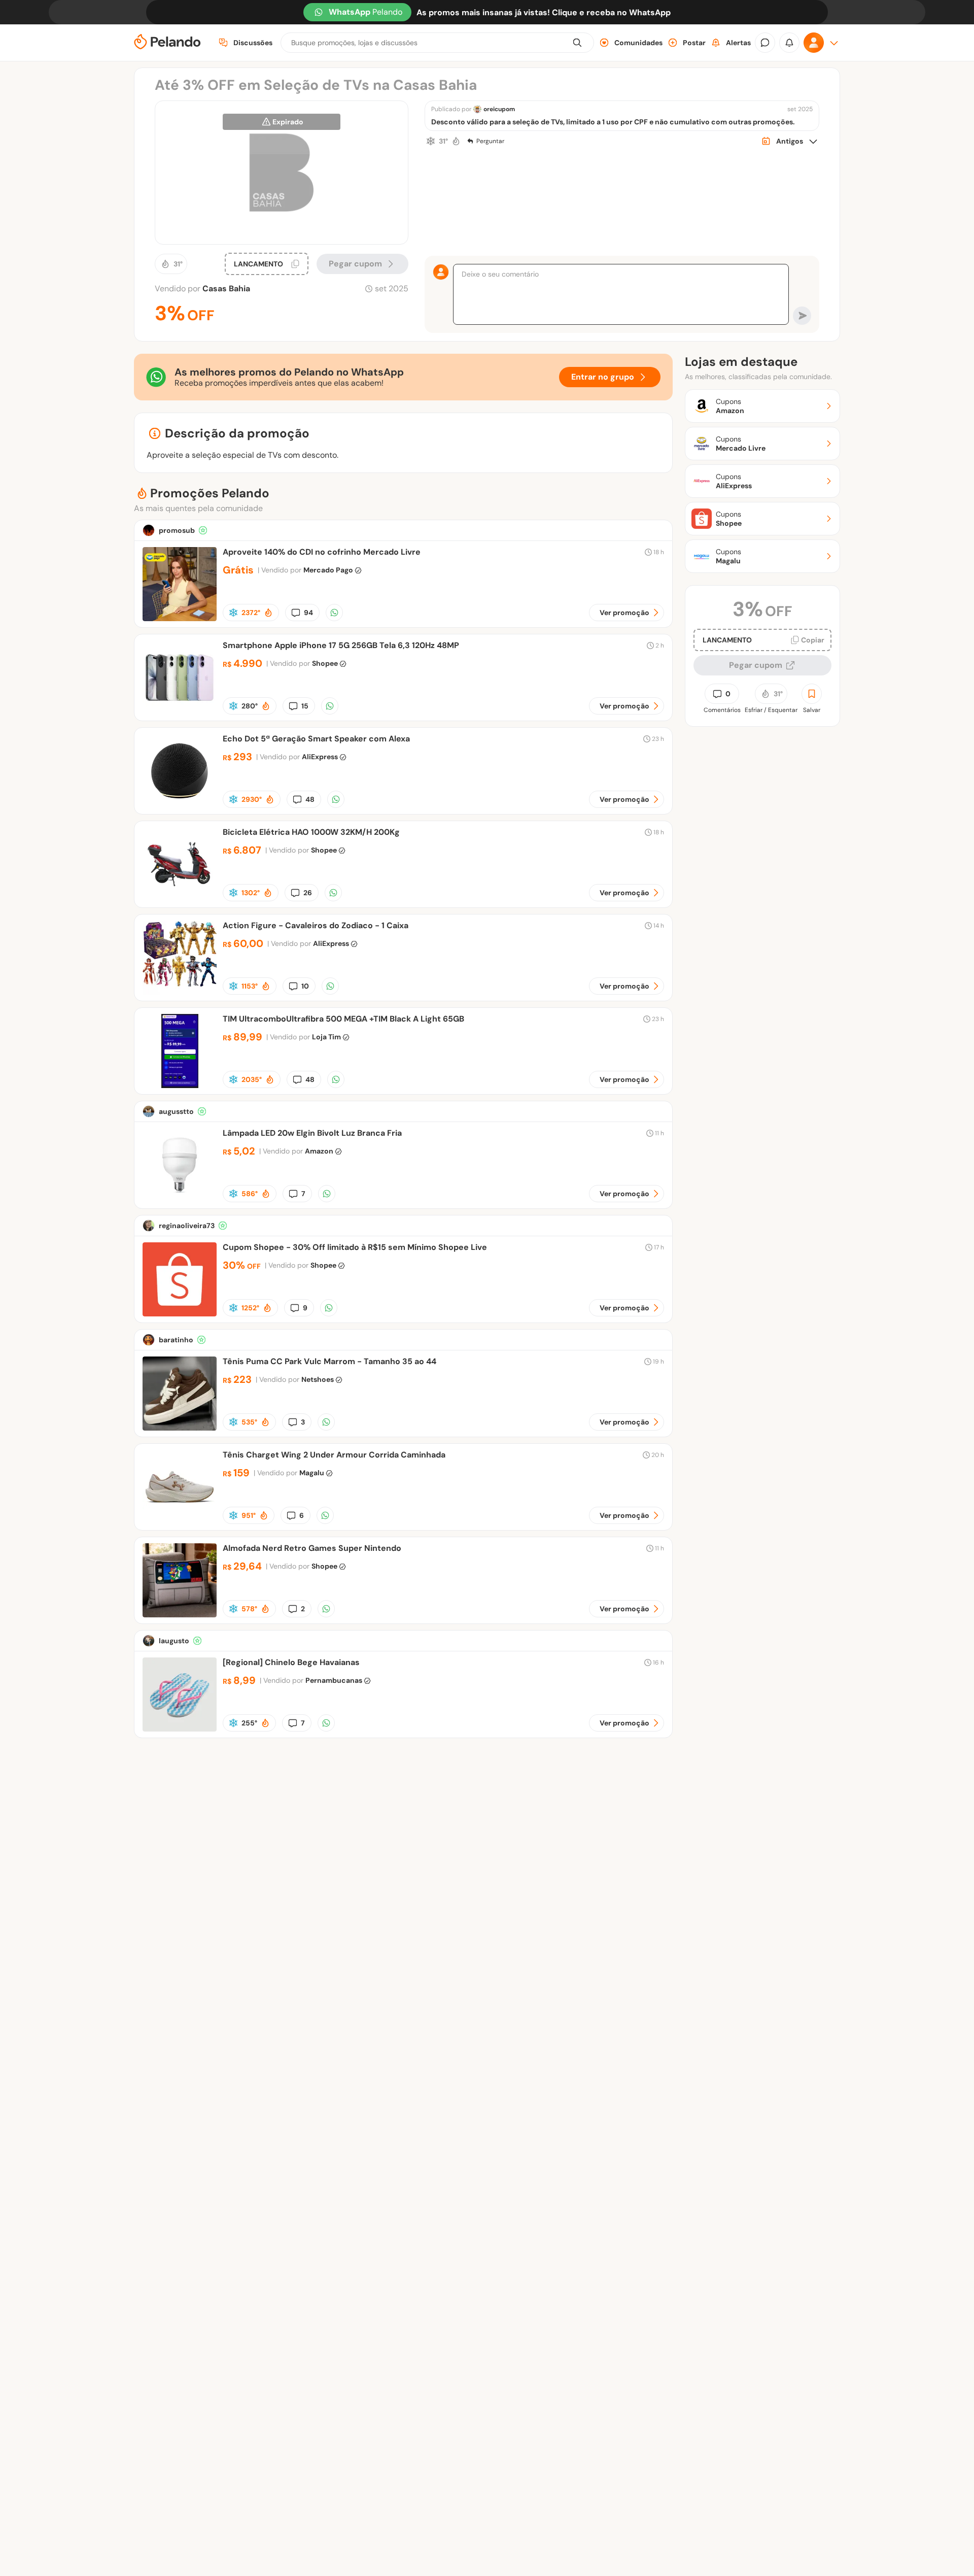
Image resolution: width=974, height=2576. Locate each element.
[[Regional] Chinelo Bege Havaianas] (180, 1729)
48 (310, 799)
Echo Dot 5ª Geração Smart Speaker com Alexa (316, 739)
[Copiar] (295, 264)
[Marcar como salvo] (812, 694)
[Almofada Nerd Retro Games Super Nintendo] (180, 1615)
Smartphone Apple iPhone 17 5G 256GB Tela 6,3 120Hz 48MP (341, 645)
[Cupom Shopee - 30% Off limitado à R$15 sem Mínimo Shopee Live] (180, 1314)
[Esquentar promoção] (456, 141)
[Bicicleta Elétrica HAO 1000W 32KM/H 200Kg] (180, 899)
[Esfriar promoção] (431, 141)
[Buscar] (577, 43)
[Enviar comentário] (802, 316)
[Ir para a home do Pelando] (167, 43)
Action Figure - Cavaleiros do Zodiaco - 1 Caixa (316, 925)
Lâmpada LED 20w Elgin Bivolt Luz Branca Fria (312, 1133)
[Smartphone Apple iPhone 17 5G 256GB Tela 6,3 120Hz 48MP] (180, 712)
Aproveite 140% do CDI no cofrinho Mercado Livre (322, 552)
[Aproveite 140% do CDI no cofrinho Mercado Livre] (180, 618)
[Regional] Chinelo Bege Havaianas (291, 1662)
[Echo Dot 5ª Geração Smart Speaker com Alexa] (180, 805)
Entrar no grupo (603, 377)
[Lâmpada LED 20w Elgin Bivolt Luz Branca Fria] (180, 1199)
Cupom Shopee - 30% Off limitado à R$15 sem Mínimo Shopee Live (355, 1247)
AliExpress (320, 757)
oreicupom (499, 109)
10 (305, 986)
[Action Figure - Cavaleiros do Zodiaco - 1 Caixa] (180, 992)
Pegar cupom (355, 264)
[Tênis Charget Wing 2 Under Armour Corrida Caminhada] (180, 1521)
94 (308, 613)
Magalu (312, 1473)
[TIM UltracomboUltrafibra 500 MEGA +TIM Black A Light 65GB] (180, 1085)
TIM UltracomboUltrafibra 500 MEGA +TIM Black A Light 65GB (343, 1019)
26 (308, 893)
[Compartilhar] (334, 613)
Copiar (813, 640)
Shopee (325, 663)
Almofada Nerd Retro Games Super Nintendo (312, 1548)
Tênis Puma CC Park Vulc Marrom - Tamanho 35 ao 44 (329, 1361)
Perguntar (490, 141)
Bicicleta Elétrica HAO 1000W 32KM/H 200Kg (311, 832)
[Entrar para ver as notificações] (789, 43)
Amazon (319, 1151)
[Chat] (765, 43)
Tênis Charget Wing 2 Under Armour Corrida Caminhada (334, 1455)
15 (305, 706)
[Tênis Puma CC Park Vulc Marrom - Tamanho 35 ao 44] (180, 1428)
